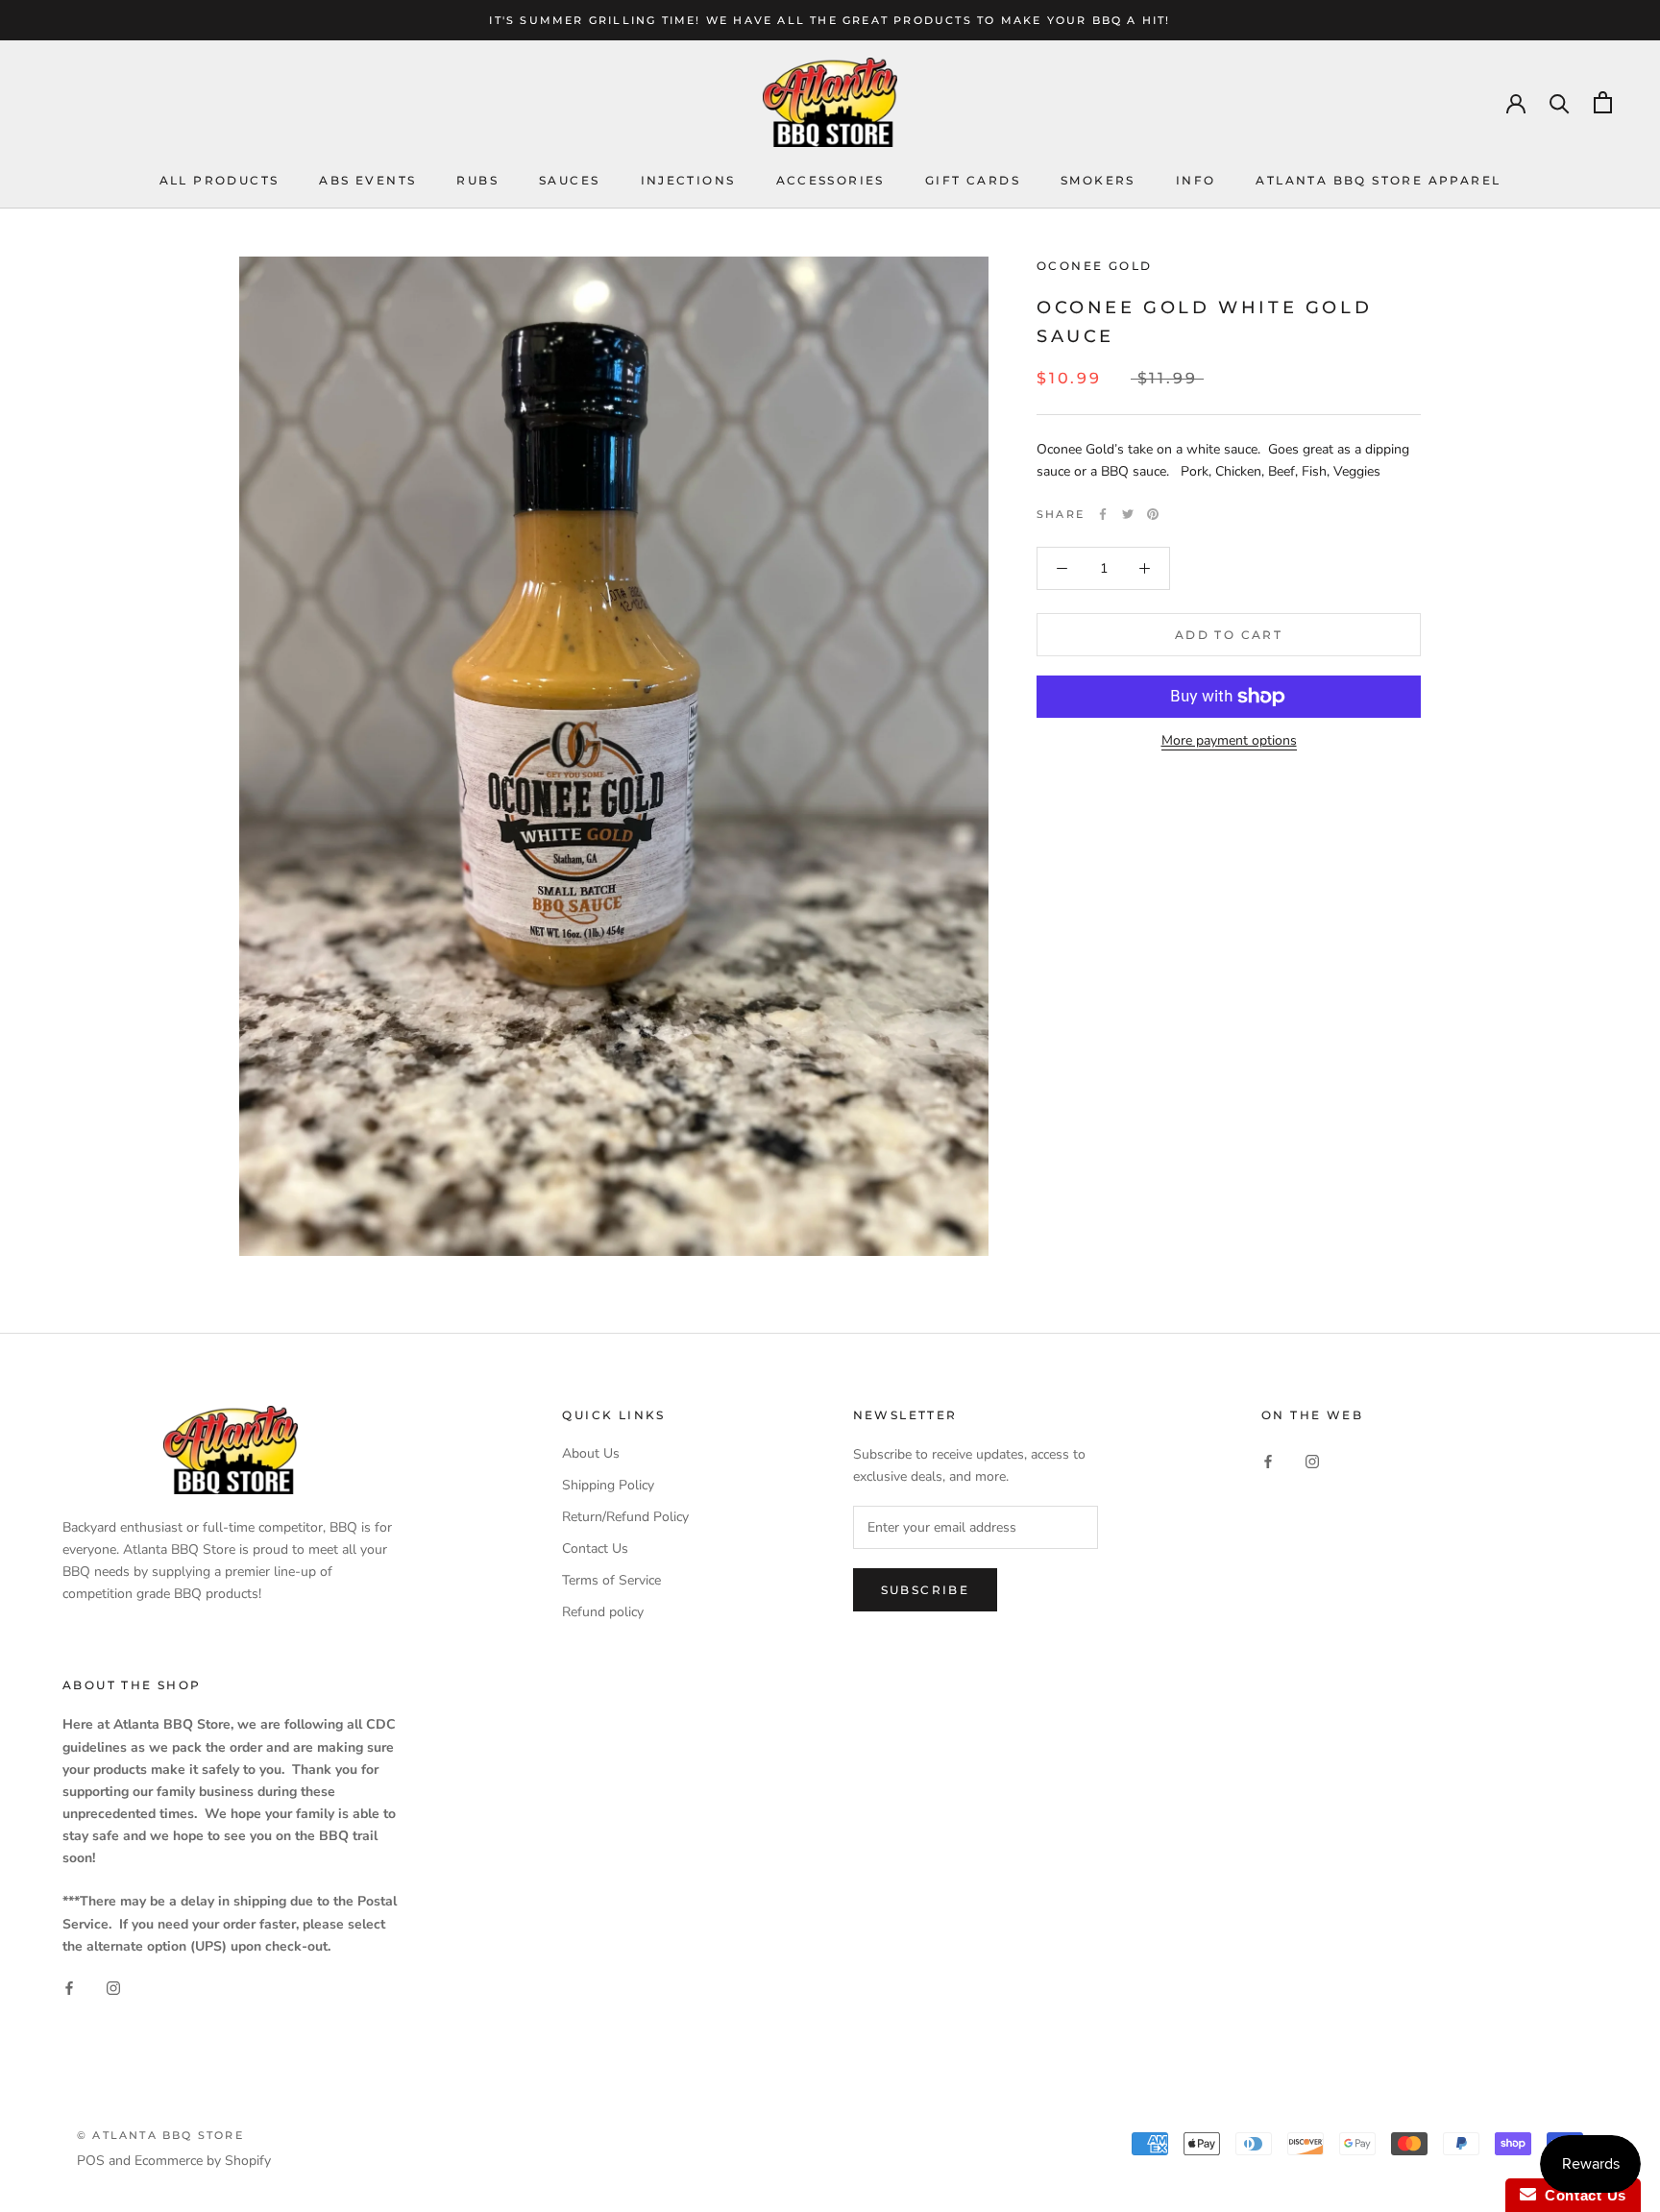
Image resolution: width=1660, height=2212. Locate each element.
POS (91, 2161)
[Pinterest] (1153, 514)
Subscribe (926, 1590)
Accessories (830, 180)
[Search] (1560, 102)
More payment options (1229, 740)
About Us (591, 1453)
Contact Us (595, 1548)
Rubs (477, 180)
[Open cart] (1603, 102)
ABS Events (367, 180)
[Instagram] (1312, 1460)
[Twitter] (1128, 514)
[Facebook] (1103, 514)
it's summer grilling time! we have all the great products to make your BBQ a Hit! (830, 20)
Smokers (1098, 180)
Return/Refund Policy (625, 1517)
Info (1196, 180)
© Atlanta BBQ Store (160, 2135)
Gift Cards (973, 180)
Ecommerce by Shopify (203, 2161)
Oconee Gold (1094, 266)
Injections (688, 180)
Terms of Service (611, 1580)
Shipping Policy (608, 1485)
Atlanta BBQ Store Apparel (1378, 180)
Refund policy (603, 1612)
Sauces (569, 180)
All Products (220, 180)
